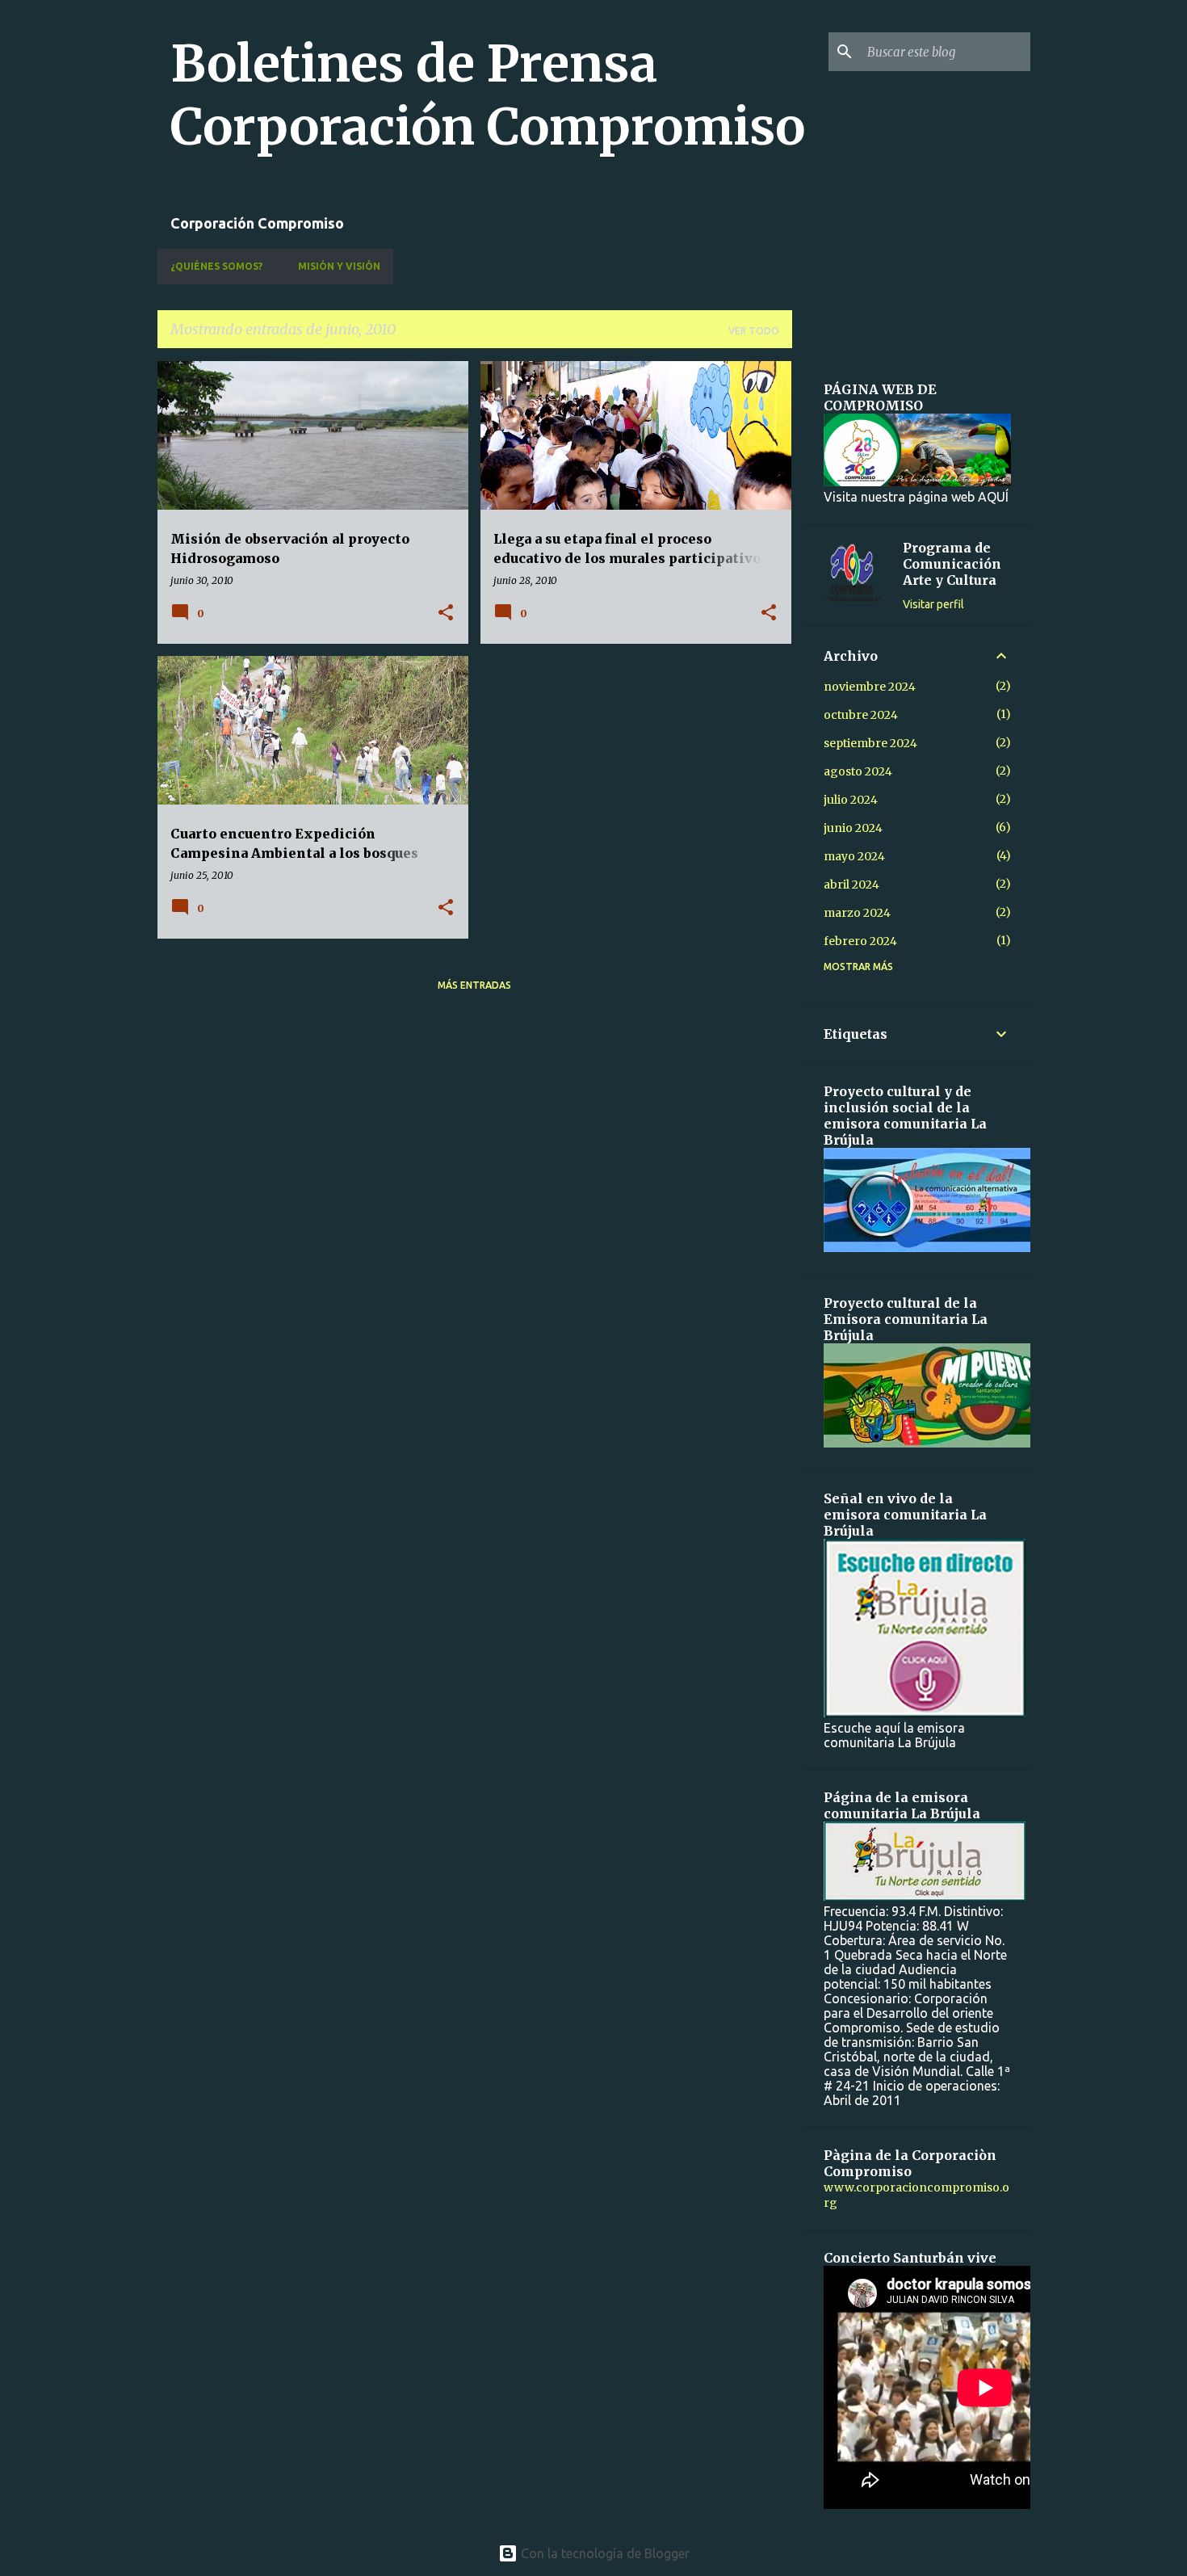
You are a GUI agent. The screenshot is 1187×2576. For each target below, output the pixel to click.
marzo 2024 (857, 913)
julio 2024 (851, 800)
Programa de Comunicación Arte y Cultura (952, 564)
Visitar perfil (933, 604)
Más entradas (474, 985)
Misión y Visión (339, 266)
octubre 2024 (861, 715)
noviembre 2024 (870, 687)
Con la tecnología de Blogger (604, 2553)
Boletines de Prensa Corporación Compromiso (488, 95)
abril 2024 (851, 885)
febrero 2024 (860, 941)
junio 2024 (853, 828)
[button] (446, 614)
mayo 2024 (854, 856)
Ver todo (754, 331)
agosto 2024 (858, 771)
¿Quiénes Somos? (216, 266)
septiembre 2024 (870, 743)
